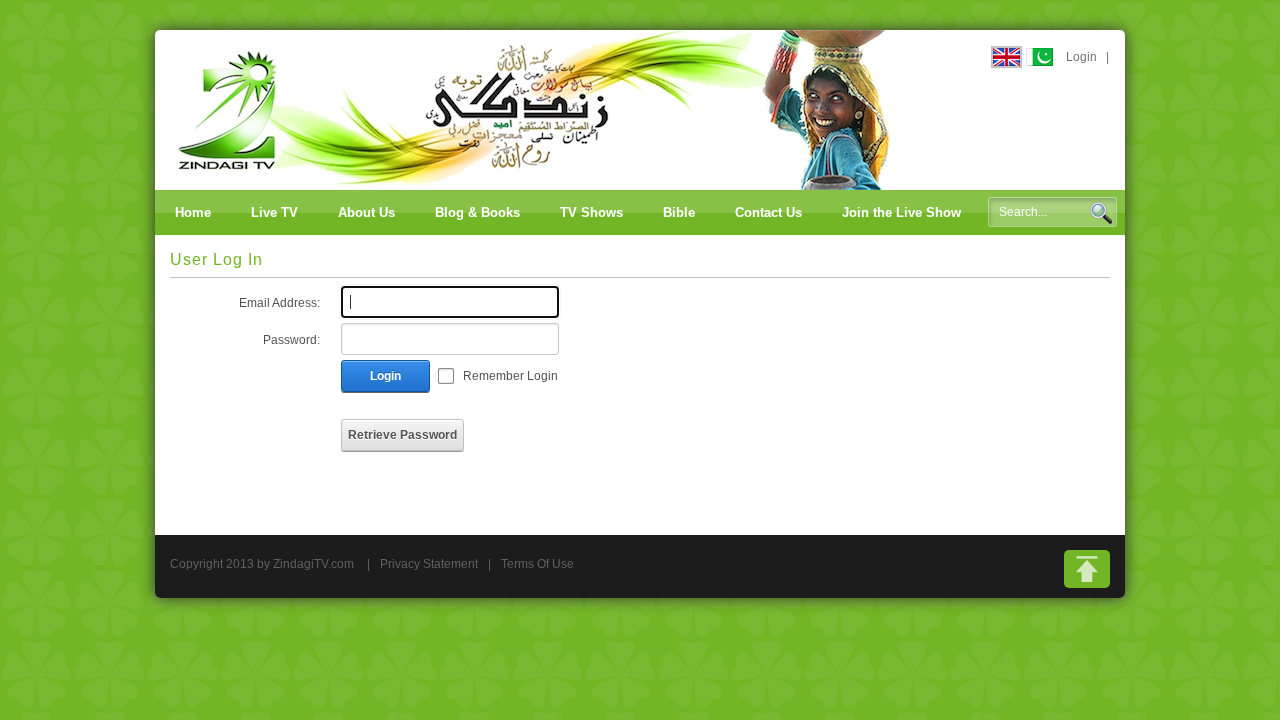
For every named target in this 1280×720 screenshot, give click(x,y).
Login (1081, 57)
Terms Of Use (537, 564)
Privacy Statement (429, 564)
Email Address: (279, 303)
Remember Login (510, 376)
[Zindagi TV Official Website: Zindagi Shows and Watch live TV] (535, 109)
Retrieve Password (402, 435)
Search (1101, 213)
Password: (291, 340)
